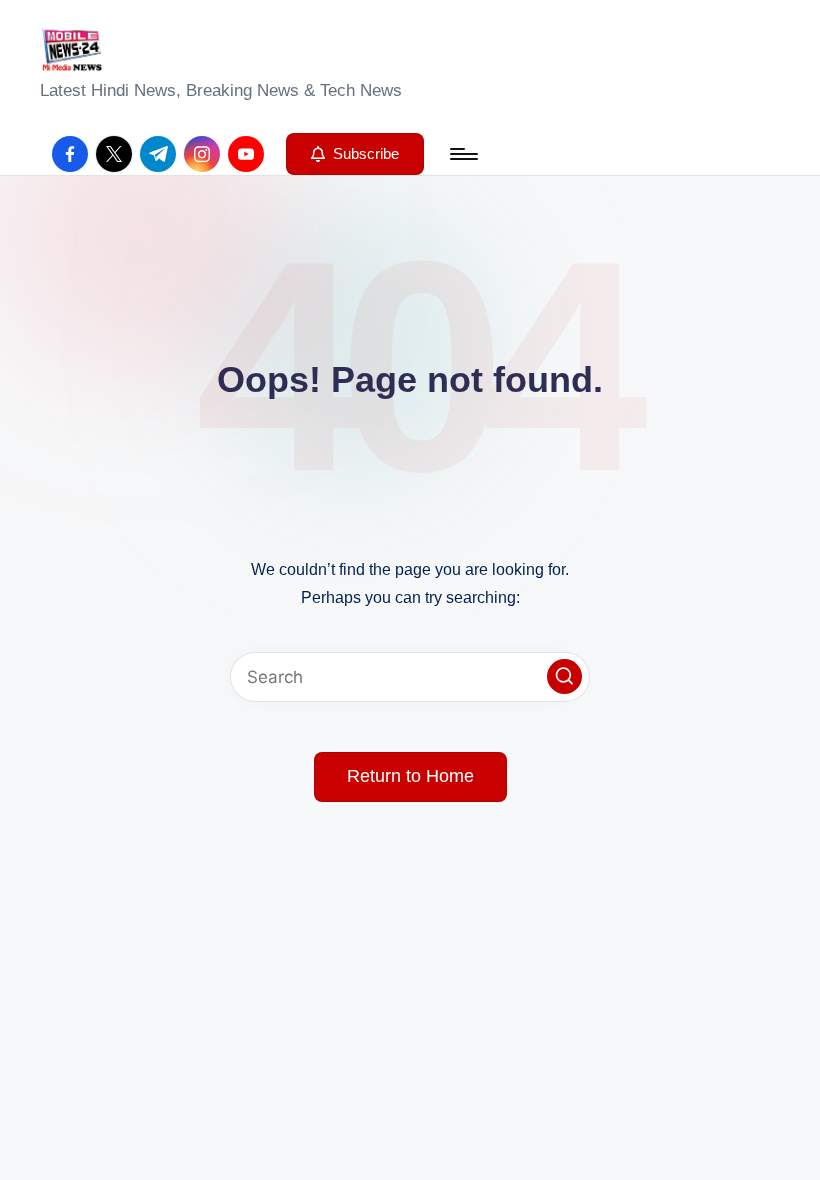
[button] (355, 154)
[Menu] (462, 154)
